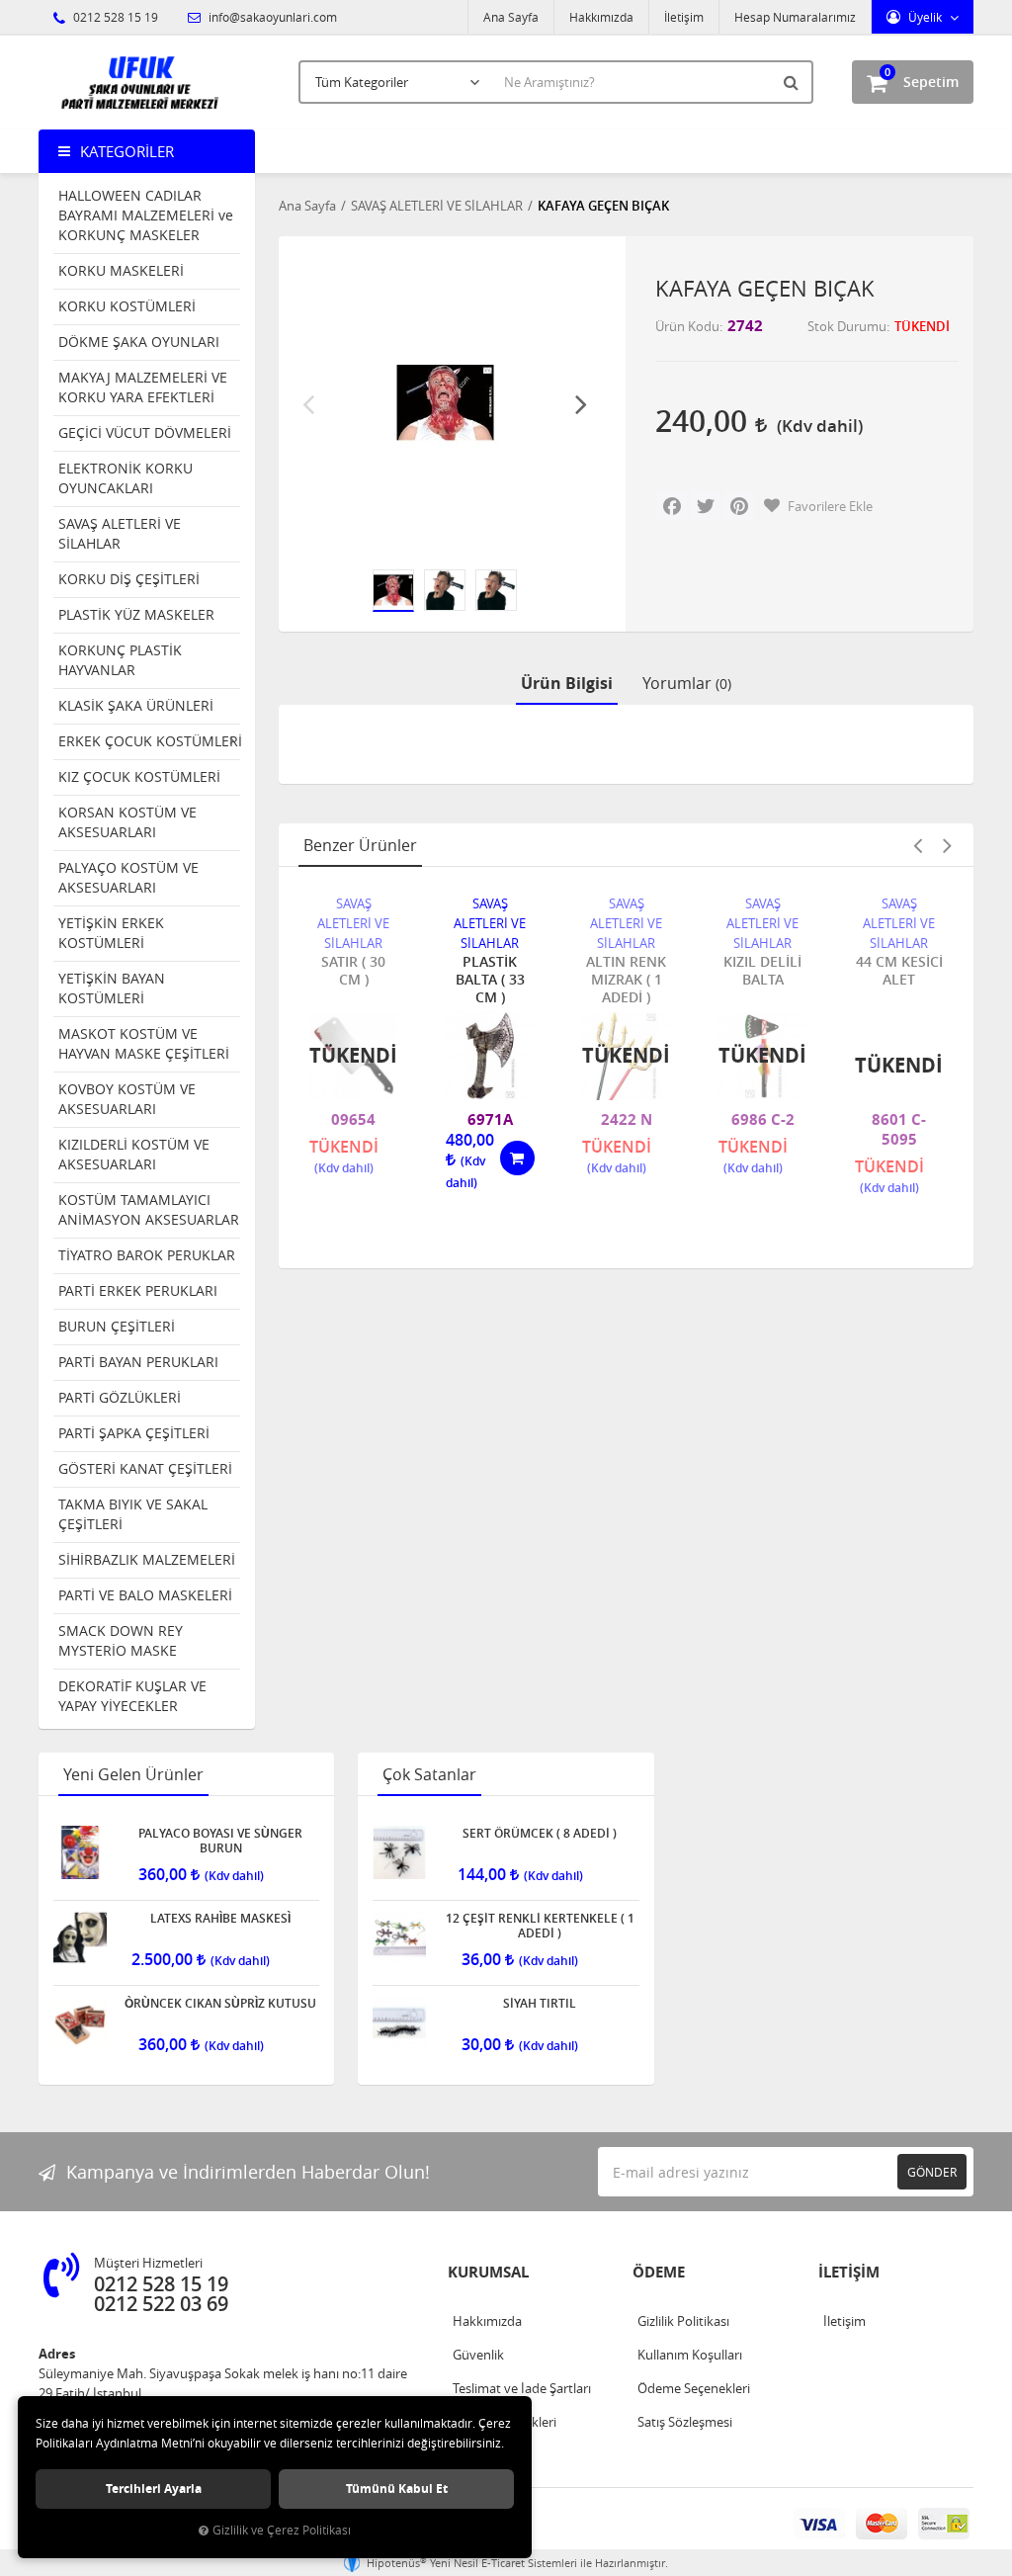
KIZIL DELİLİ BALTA (762, 971)
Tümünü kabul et (397, 2489)
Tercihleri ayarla (154, 2489)
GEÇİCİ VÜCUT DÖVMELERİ (145, 432)
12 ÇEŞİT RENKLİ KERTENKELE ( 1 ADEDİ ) (540, 1926)
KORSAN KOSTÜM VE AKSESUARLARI (127, 822)
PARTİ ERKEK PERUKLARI (138, 1290)
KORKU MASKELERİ (121, 270)
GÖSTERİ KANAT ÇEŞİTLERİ (145, 1468)
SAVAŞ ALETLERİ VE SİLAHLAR (120, 533)
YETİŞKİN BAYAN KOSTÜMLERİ (112, 988)
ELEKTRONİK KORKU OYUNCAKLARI (126, 478)
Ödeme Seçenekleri (694, 2388)
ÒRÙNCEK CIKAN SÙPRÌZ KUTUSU (220, 2004)
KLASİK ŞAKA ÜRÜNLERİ (136, 705)
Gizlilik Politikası (683, 2321)
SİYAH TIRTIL (540, 2004)
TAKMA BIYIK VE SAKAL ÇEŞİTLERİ (133, 1514)
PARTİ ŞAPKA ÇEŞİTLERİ (134, 1433)
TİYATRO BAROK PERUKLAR (147, 1255)
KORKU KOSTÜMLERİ (127, 306)
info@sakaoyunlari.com (271, 17)
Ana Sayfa (511, 17)
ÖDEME (659, 2272)
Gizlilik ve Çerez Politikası (282, 2530)
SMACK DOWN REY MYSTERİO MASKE (121, 1640)
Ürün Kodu (687, 326)
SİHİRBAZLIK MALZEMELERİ (147, 1559)
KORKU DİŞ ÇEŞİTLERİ (129, 579)
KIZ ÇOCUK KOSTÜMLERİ (139, 776)
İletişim (684, 17)
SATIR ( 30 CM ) (353, 971)
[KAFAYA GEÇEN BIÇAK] (445, 403)
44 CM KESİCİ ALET (899, 971)
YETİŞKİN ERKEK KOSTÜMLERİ (111, 933)
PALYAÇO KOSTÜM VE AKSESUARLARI (128, 877)
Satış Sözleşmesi (685, 2422)
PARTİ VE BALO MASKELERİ (145, 1595)
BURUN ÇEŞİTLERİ (117, 1326)
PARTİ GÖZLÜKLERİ (120, 1397)
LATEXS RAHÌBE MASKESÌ (220, 1919)
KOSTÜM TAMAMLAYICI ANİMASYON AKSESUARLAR (149, 1209)
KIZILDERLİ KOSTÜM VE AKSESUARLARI (134, 1154)
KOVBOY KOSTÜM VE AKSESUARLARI (127, 1099)
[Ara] (794, 82)
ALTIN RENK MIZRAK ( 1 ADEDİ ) (626, 980)
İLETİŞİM (849, 2272)
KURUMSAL (488, 2272)
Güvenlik (478, 2355)
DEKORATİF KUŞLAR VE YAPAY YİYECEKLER (132, 1696)
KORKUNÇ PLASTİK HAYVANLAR (120, 660)
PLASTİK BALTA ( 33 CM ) (490, 980)
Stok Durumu (847, 326)
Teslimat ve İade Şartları (522, 2388)
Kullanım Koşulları (690, 2355)
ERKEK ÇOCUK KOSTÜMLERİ (150, 741)
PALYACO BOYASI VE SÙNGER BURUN (220, 1841)
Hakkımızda (601, 17)
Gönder (932, 2172)
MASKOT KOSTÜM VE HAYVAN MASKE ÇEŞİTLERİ (144, 1043)
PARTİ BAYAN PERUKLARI (138, 1362)
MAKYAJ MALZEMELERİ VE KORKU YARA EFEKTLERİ (143, 387)
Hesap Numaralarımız (795, 17)
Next (581, 403)
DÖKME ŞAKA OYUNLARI (139, 342)
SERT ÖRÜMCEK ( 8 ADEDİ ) (540, 1834)
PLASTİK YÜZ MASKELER (136, 614)
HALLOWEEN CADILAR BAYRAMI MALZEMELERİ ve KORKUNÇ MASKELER (146, 215)
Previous (308, 403)
